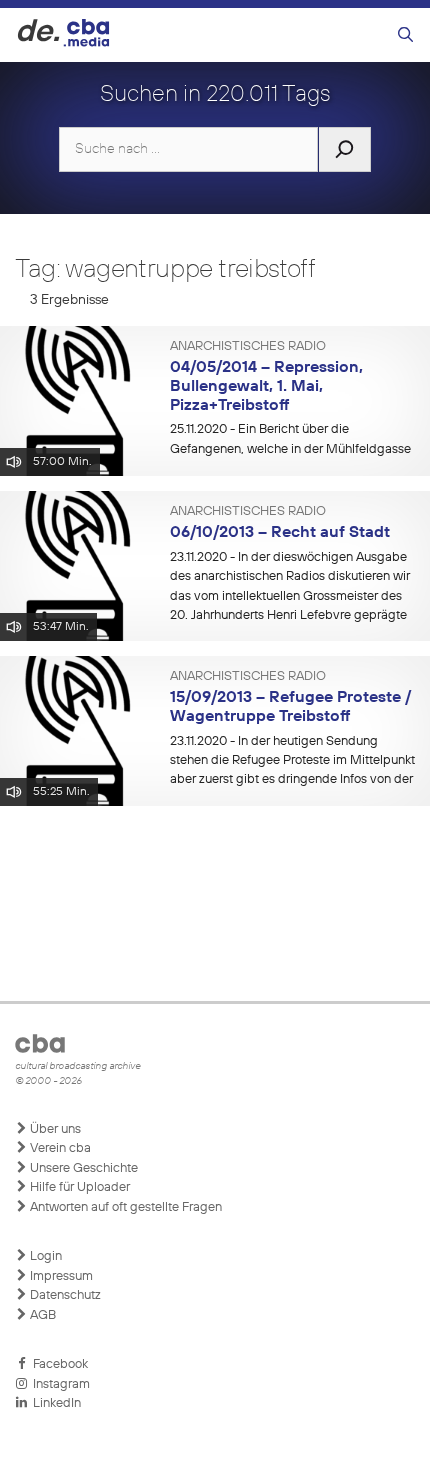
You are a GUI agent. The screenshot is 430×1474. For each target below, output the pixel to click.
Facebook (57, 1364)
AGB (41, 1315)
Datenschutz (64, 1295)
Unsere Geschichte (82, 1168)
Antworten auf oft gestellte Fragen (124, 1207)
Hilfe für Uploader (78, 1187)
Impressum (60, 1276)
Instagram (58, 1384)
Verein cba (59, 1148)
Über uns (54, 1129)
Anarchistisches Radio (248, 347)
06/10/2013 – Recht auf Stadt (280, 533)
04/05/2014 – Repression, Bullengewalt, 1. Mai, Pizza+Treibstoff (266, 386)
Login (44, 1256)
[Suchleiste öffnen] (405, 35)
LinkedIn (54, 1403)
